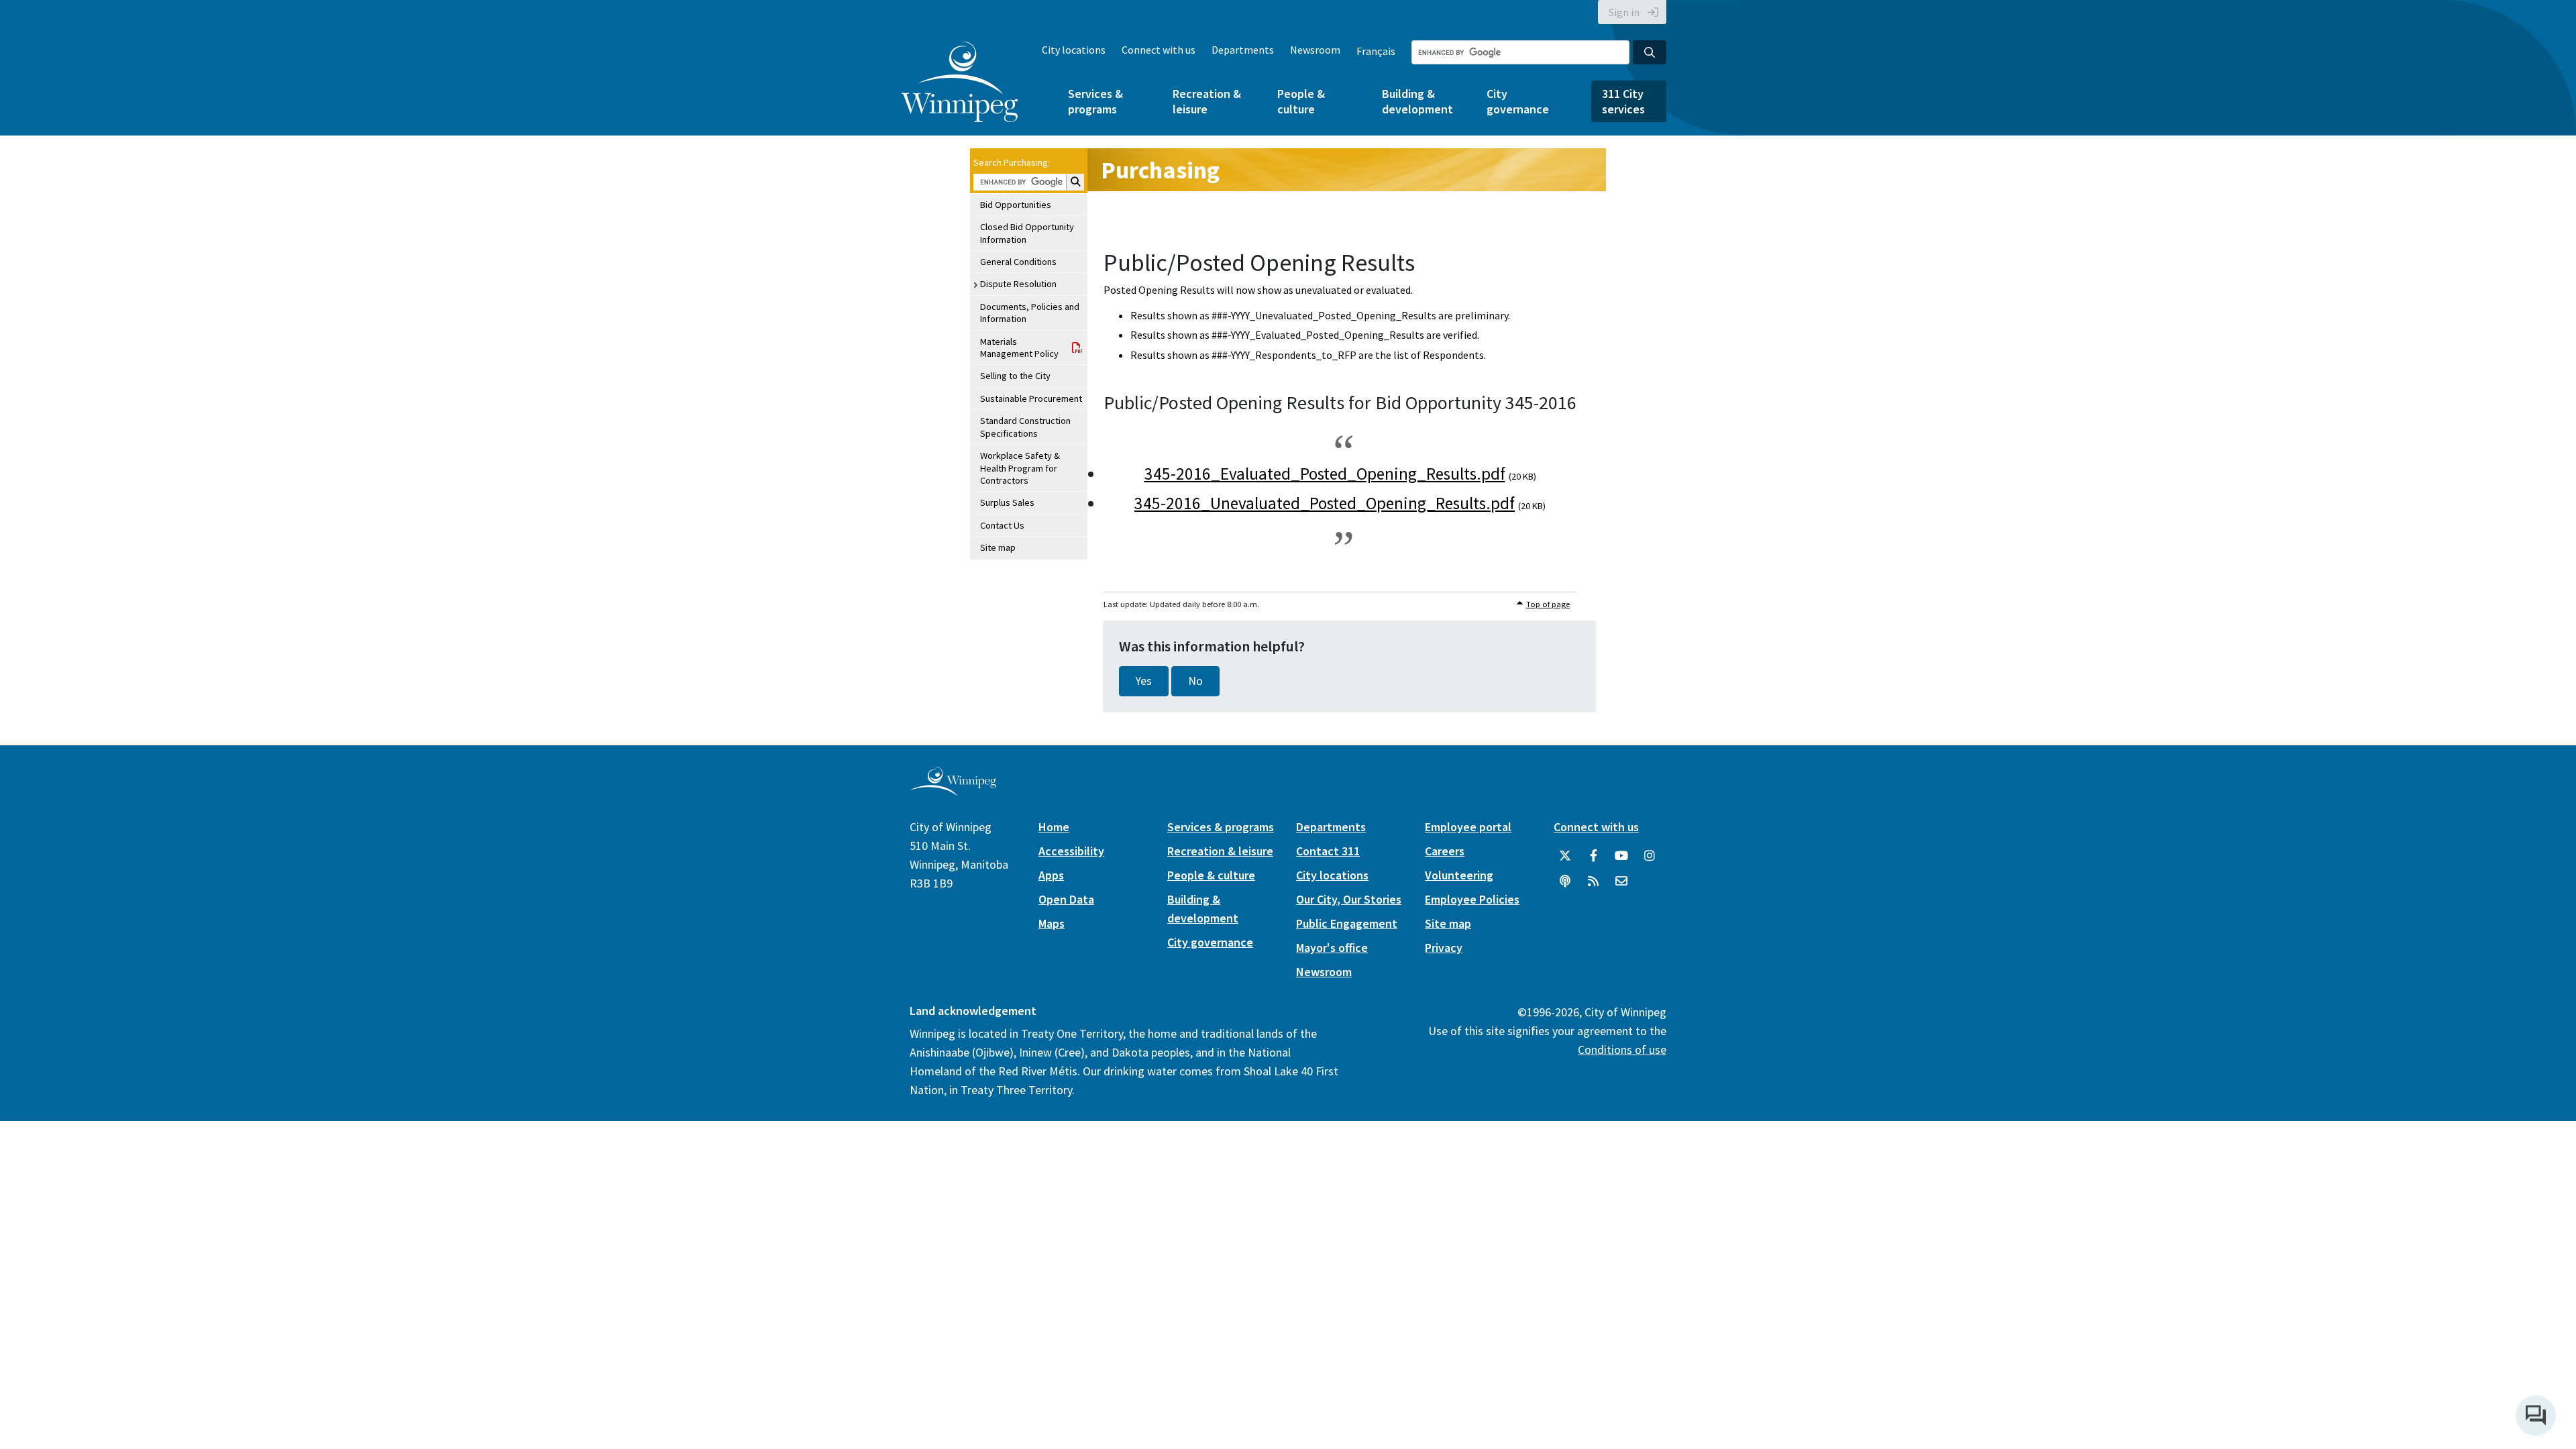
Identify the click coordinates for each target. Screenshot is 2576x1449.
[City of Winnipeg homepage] (953, 791)
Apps (1051, 875)
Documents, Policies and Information (1030, 313)
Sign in (1624, 12)
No (1195, 681)
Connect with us (1159, 50)
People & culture (1301, 101)
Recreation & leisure (1207, 101)
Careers (1445, 851)
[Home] (960, 82)
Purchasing (1160, 170)
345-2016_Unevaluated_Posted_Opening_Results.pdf (1325, 503)
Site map (998, 547)
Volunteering (1459, 875)
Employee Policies (1472, 899)
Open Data (1066, 899)
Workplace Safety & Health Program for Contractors (1020, 468)
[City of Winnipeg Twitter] (1565, 856)
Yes (1144, 681)
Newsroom (1315, 50)
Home (1054, 827)
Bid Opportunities (1016, 205)
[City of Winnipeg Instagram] (1650, 856)
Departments (1243, 50)
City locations (1074, 50)
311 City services (1623, 101)
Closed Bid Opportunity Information (1027, 233)
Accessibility (1071, 851)
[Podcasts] (1565, 881)
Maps (1052, 923)
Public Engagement (1347, 923)
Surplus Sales (1007, 502)
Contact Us (1002, 525)
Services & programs (1095, 101)
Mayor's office (1332, 948)
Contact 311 (1328, 851)
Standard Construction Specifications (1025, 427)
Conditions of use (1622, 1050)
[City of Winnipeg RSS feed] (1593, 881)
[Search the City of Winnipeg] (1650, 52)
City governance (1518, 101)
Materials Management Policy (1019, 347)
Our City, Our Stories (1349, 899)
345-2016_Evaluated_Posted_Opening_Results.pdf (1325, 474)
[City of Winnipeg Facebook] (1593, 856)
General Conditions (1018, 262)
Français (1376, 51)
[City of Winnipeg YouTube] (1621, 856)
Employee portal (1468, 827)
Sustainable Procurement (1031, 398)
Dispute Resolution (1018, 284)
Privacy (1444, 948)
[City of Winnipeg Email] (1621, 881)
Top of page (1548, 604)
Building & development (1417, 101)
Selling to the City (1015, 376)
